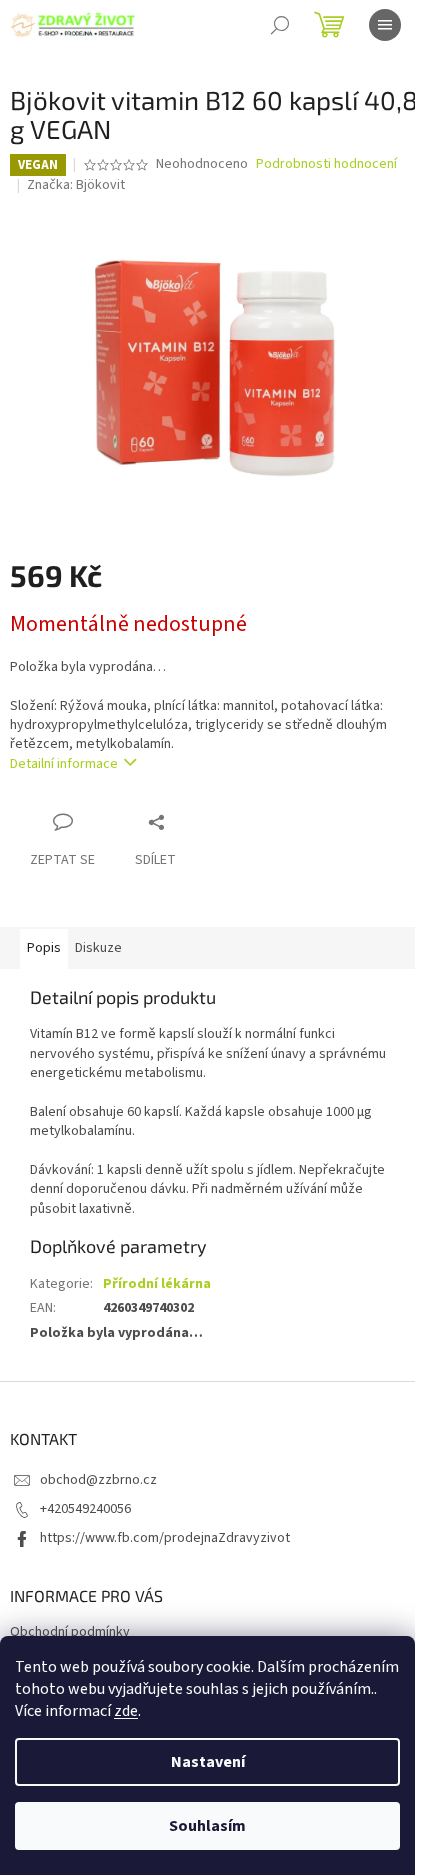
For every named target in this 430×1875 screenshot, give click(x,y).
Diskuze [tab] (98, 948)
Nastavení (208, 1762)
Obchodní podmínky (70, 1632)
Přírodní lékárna (157, 1284)
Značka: (76, 185)
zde (126, 1711)
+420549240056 (85, 1509)
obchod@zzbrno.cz (98, 1480)
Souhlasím (207, 1826)
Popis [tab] (44, 948)
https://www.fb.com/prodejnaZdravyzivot (165, 1538)
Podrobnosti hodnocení (326, 164)
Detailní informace (64, 764)
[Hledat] (280, 25)
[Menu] (385, 25)
